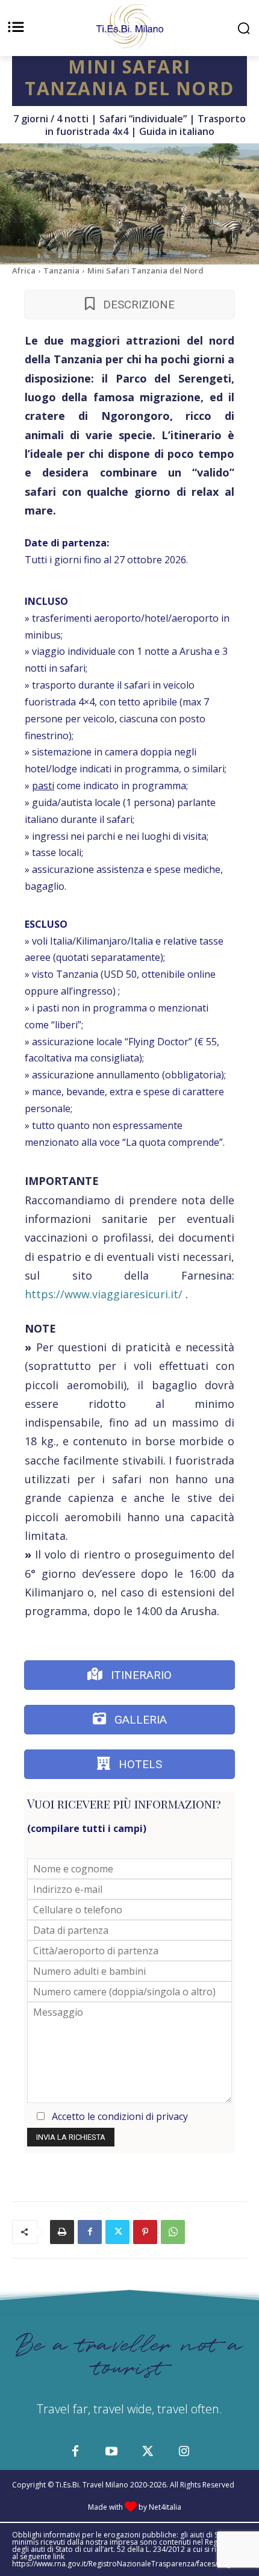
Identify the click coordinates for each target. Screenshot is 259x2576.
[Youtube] (111, 2452)
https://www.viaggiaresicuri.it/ (104, 1294)
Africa (24, 270)
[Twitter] (117, 2232)
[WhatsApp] (173, 2232)
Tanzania (61, 270)
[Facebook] (90, 2232)
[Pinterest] (145, 2232)
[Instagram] (184, 2452)
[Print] (62, 2232)
